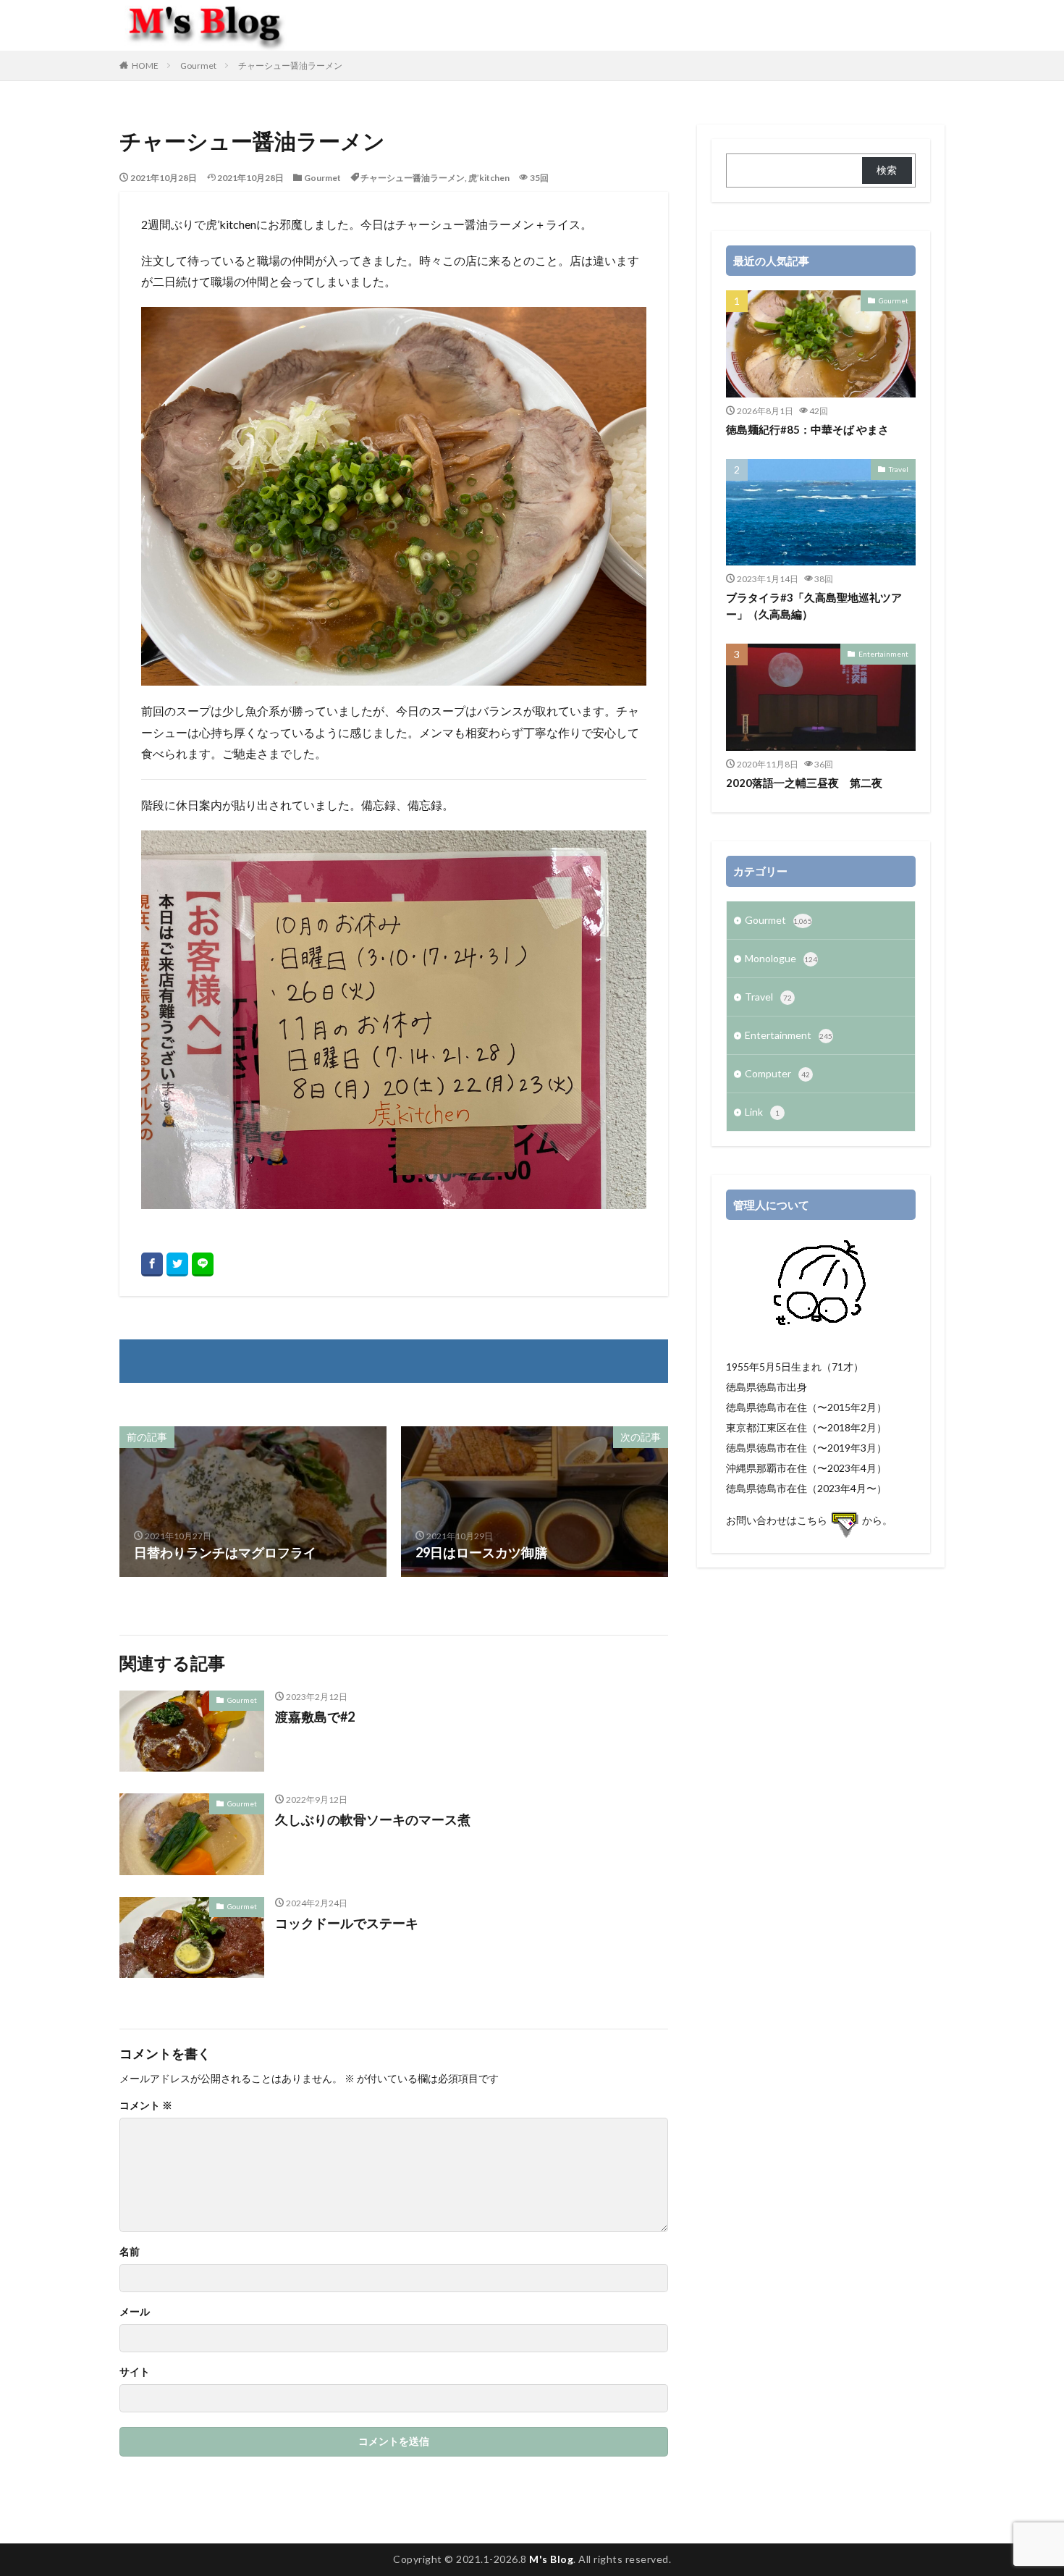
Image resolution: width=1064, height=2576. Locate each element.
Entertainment (883, 654)
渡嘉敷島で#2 (315, 1717)
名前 (130, 2252)
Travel (899, 469)
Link (762, 1112)
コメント (146, 2105)
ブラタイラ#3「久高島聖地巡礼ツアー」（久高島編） (814, 606)
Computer (777, 1073)
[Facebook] (152, 1264)
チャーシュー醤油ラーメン (290, 66)
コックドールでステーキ (347, 1923)
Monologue (781, 958)
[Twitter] (177, 1264)
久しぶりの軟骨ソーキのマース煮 (373, 1819)
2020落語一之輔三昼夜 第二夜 (804, 783)
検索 (887, 170)
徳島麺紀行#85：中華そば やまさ (807, 429)
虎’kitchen (489, 178)
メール (135, 2312)
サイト (135, 2372)
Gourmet (198, 66)
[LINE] (203, 1264)
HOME (145, 66)
